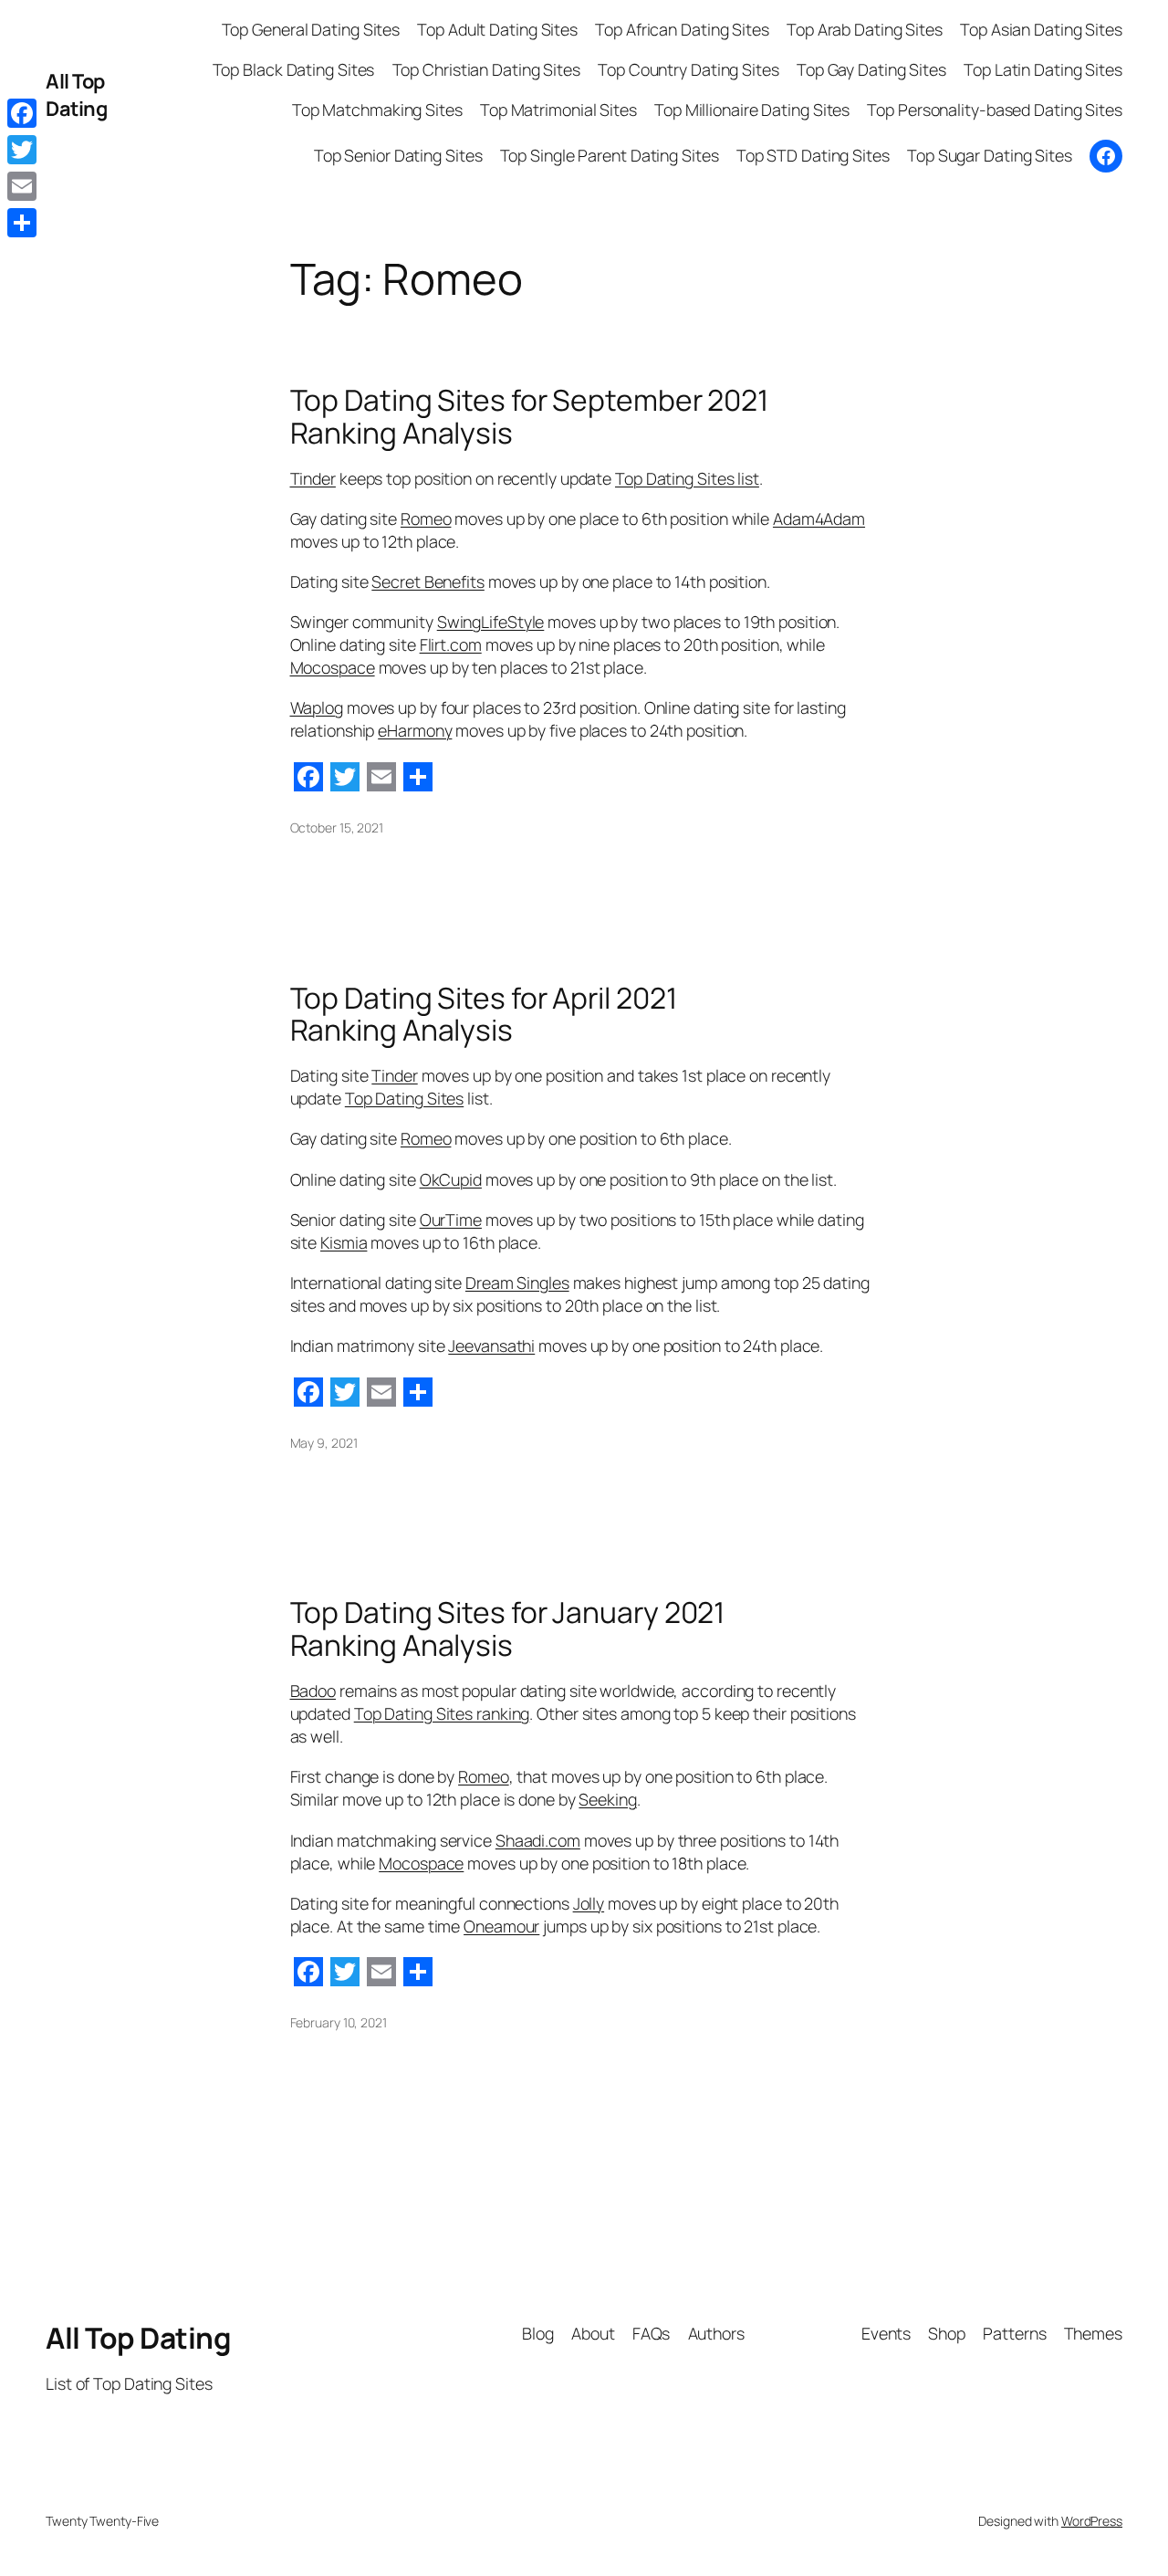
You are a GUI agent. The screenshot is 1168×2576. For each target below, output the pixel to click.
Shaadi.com (538, 1840)
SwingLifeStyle (491, 622)
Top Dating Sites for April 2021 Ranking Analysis (484, 1015)
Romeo (426, 518)
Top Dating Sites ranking (442, 1713)
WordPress (1092, 2521)
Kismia (344, 1242)
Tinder (313, 478)
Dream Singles (517, 1283)
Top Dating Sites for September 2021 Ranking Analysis (530, 417)
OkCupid (451, 1179)
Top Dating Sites (404, 1098)
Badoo (313, 1691)
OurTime (451, 1220)
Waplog (317, 707)
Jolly (589, 1903)
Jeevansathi (491, 1346)
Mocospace (333, 667)
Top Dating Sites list (687, 478)
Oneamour (501, 1926)
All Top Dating (76, 95)
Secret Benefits (428, 581)
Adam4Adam (819, 518)
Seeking (607, 1799)
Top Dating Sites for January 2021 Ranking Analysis (508, 1629)
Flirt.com (451, 644)
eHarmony (415, 730)
